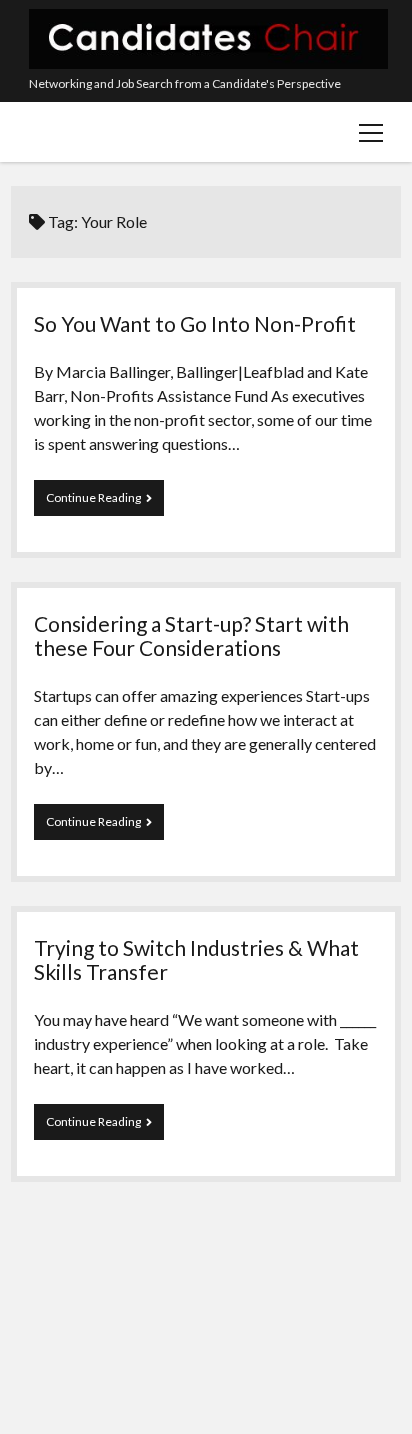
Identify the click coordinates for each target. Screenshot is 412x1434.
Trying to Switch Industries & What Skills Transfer (196, 959)
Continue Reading (99, 503)
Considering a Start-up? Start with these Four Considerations (191, 635)
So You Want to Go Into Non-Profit (195, 323)
